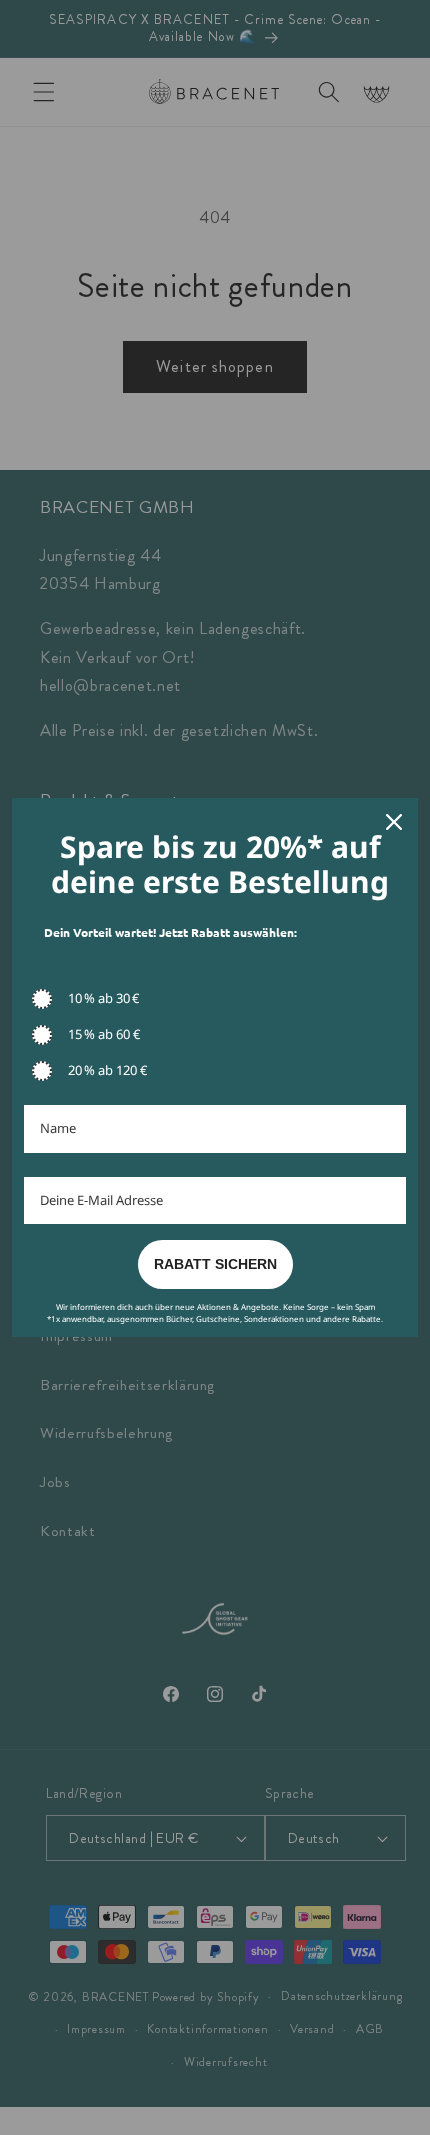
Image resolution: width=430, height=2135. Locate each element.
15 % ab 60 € (104, 1034)
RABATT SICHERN (215, 1264)
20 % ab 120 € (107, 1070)
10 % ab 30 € (103, 998)
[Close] (394, 822)
